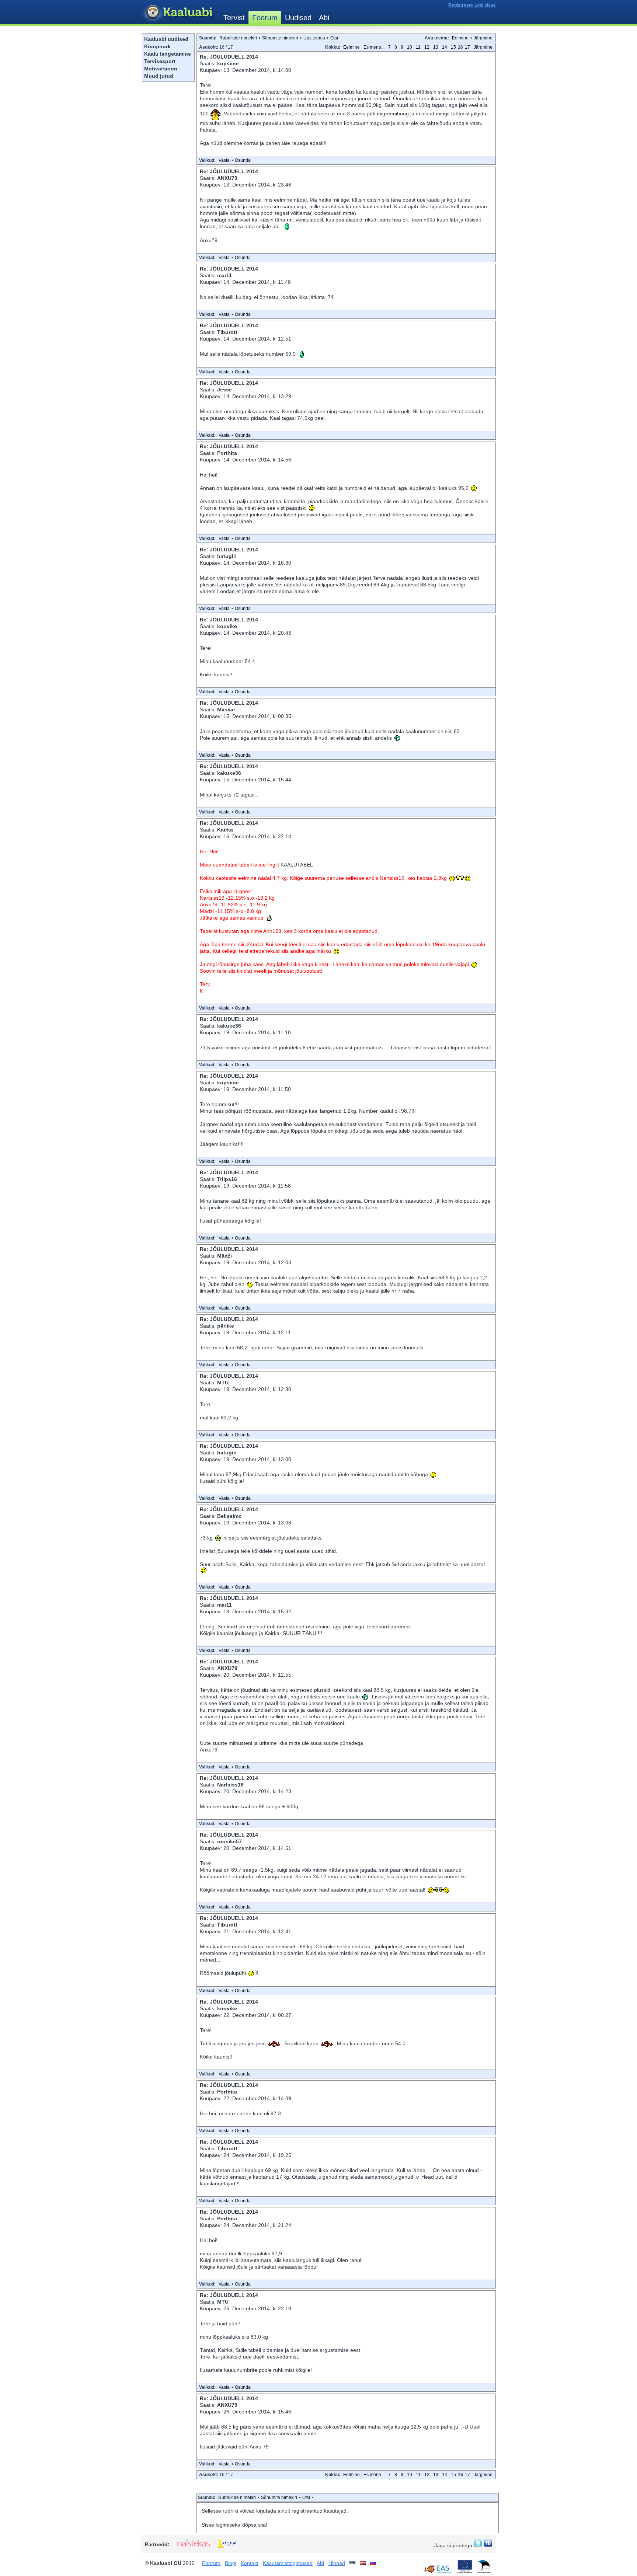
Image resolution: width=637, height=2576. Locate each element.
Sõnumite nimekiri (280, 38)
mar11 (224, 275)
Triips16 (227, 1179)
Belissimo (229, 1516)
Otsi (334, 38)
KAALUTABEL (297, 865)
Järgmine (483, 38)
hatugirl (227, 556)
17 (467, 47)
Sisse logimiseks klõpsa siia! (234, 2525)
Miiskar (226, 710)
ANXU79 (227, 178)
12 (427, 47)
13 (436, 47)
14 (445, 47)
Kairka (225, 830)
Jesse (224, 390)
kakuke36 (229, 773)
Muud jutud (159, 76)
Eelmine (460, 38)
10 (410, 47)
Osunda (243, 160)
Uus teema (314, 38)
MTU (223, 1383)
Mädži (224, 1256)
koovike (227, 626)
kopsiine (228, 63)
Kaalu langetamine (168, 54)
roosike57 (229, 1841)
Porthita (227, 453)
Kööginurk (157, 46)
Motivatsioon (161, 69)
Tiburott (227, 332)
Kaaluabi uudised (166, 39)
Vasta (224, 160)
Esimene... (374, 47)
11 (418, 47)
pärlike (226, 1326)
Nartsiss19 (230, 1785)
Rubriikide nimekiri (238, 38)
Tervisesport (160, 61)
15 (453, 47)
